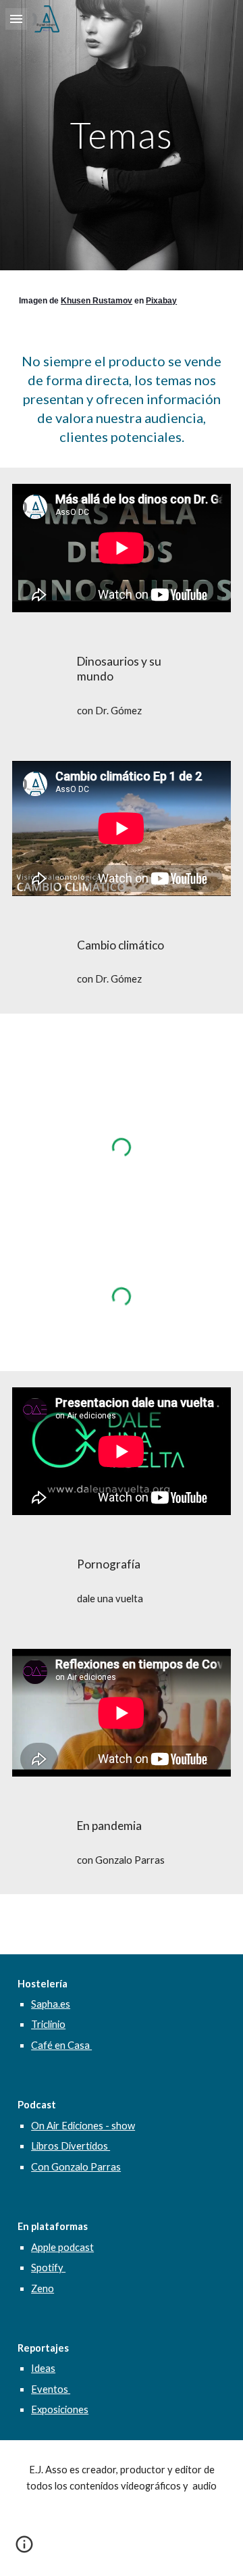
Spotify (48, 2268)
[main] (122, 135)
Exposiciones (60, 2409)
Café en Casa (61, 2045)
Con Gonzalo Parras (76, 2167)
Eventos (51, 2389)
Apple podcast (62, 2247)
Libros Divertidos (71, 2146)
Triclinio (48, 2024)
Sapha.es (51, 2004)
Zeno (43, 2288)
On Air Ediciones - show (83, 2126)
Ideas (43, 2368)
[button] (16, 19)
